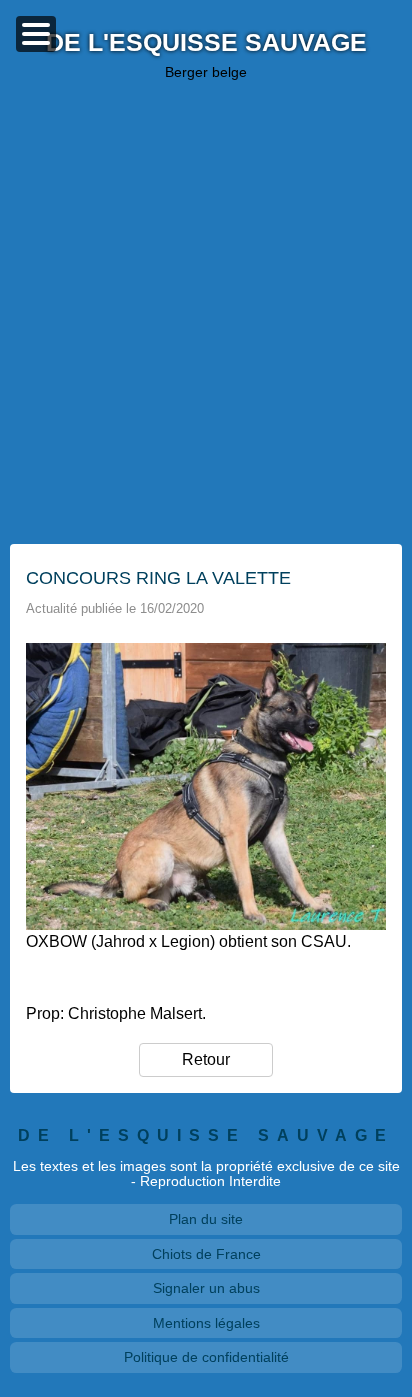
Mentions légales (206, 1323)
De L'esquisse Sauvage (206, 43)
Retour (206, 1059)
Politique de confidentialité (206, 1357)
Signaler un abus (206, 1288)
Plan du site (206, 1219)
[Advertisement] (206, 312)
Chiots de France (206, 1254)
